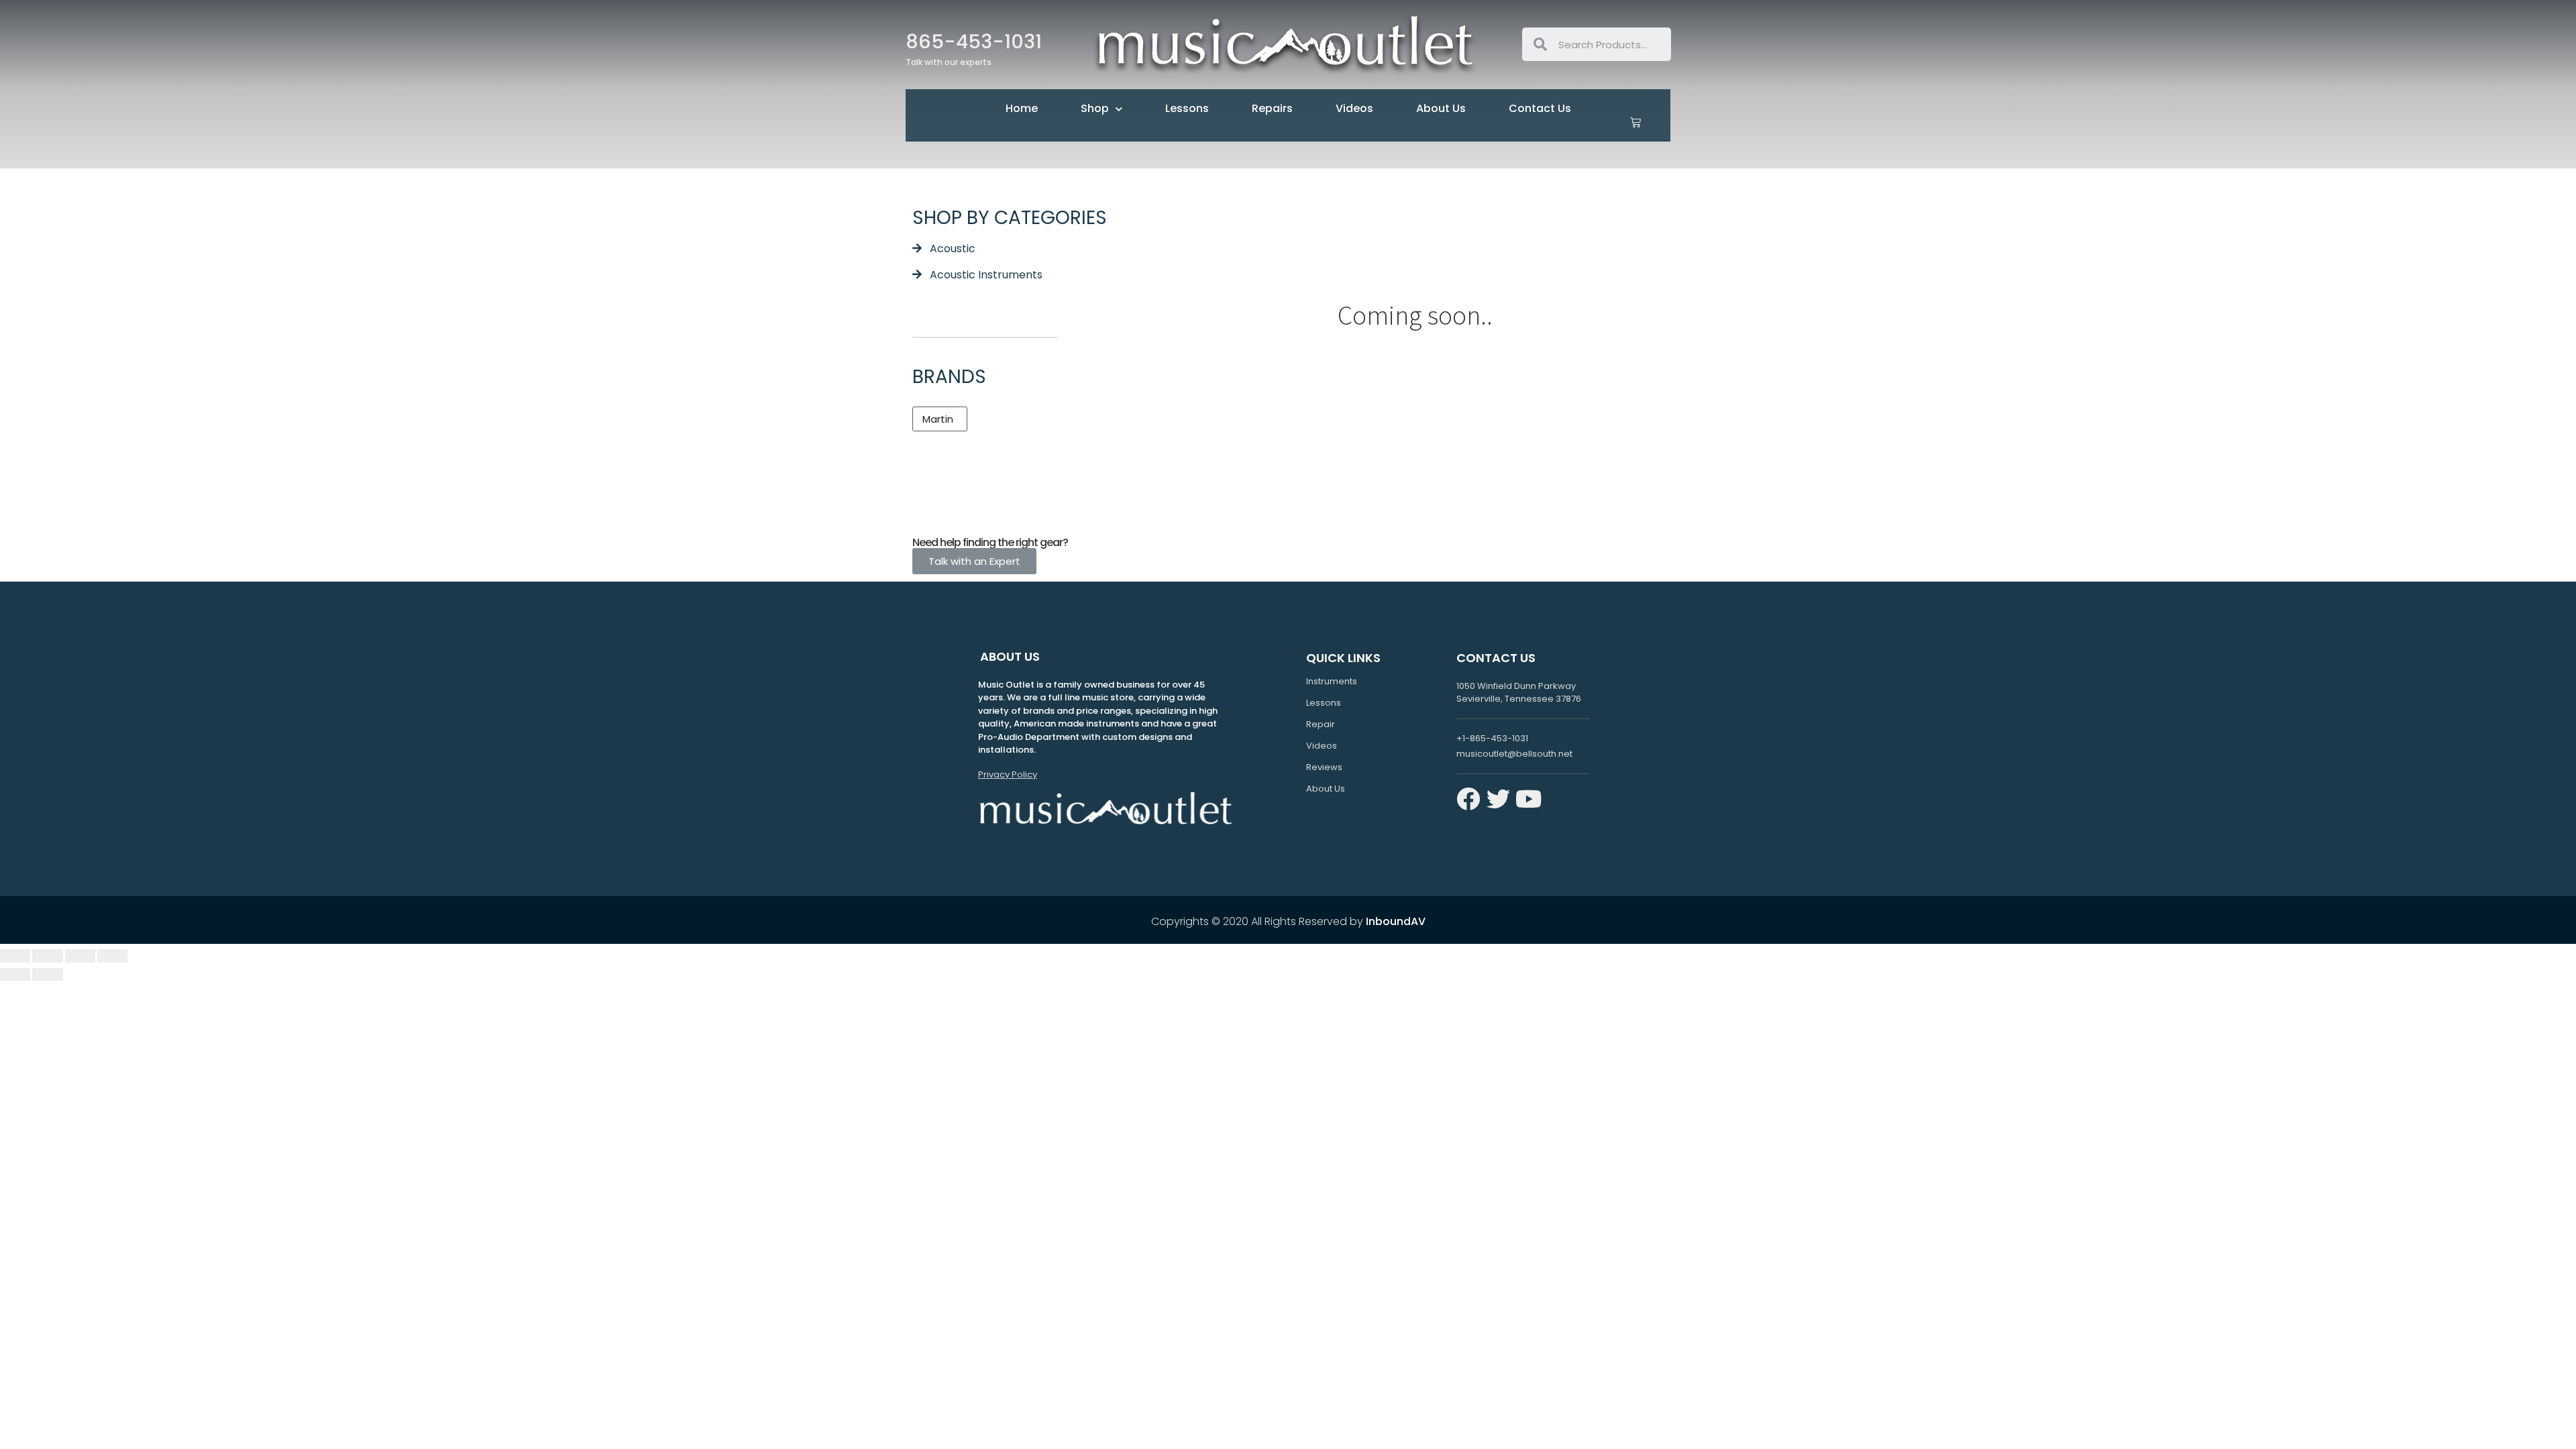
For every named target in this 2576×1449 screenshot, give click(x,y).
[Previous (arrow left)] (15, 975)
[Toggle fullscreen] (80, 956)
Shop (1095, 108)
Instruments (1332, 681)
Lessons (1187, 108)
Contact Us (1540, 108)
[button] (940, 419)
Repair (1321, 724)
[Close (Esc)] (15, 956)
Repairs (1272, 108)
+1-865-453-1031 (1492, 738)
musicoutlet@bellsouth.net (1514, 754)
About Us (1441, 108)
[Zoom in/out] (112, 956)
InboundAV (1396, 921)
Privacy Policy (1008, 774)
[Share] (47, 956)
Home (1022, 108)
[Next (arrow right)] (47, 975)
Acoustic (953, 249)
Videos (1354, 108)
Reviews (1324, 767)
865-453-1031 (974, 42)
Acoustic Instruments (986, 275)
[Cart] (1635, 122)
